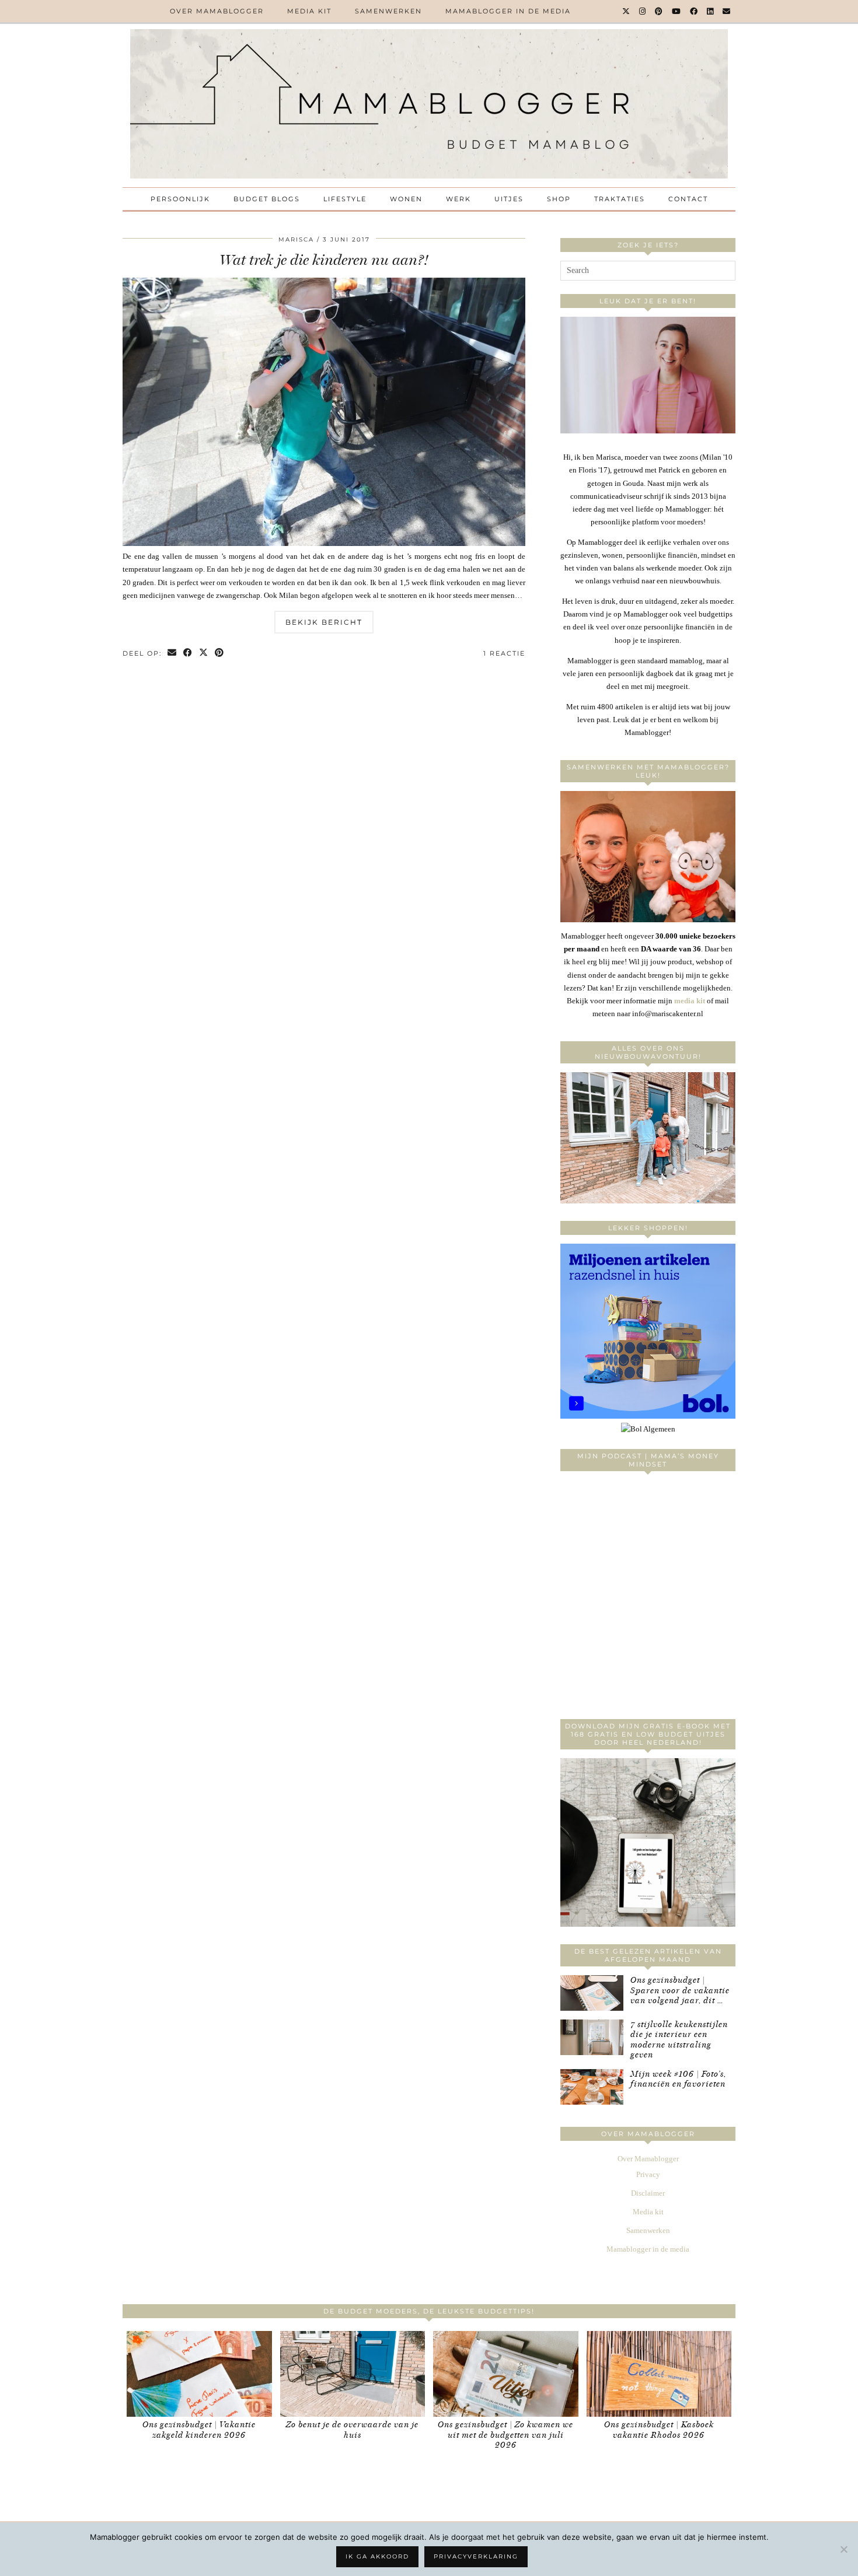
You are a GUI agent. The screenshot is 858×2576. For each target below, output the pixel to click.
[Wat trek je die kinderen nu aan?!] (324, 543)
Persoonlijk (180, 199)
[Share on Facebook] (188, 654)
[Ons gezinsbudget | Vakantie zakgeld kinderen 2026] (199, 2374)
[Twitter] (627, 11)
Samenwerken (388, 11)
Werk (458, 199)
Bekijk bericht (324, 622)
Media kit (309, 11)
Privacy (648, 2174)
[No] (843, 2549)
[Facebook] (694, 11)
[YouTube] (677, 11)
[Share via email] (172, 654)
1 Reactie (504, 653)
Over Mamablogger (217, 11)
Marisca (296, 239)
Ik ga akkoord (377, 2556)
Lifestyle (345, 199)
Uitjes (509, 199)
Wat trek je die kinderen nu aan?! (324, 260)
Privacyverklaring (476, 2556)
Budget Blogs (267, 199)
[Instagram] (643, 11)
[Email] (727, 11)
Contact (688, 199)
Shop (559, 199)
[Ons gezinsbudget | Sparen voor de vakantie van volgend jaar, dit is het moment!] (592, 1993)
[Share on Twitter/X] (204, 654)
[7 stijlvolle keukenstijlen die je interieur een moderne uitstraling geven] (592, 2037)
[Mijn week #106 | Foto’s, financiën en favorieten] (592, 2087)
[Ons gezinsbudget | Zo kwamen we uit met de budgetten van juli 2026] (506, 2374)
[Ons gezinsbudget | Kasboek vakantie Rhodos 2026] (659, 2374)
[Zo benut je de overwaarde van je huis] (353, 2374)
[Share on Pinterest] (220, 654)
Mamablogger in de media (508, 11)
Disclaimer (648, 2193)
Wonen (406, 199)
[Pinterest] (659, 11)
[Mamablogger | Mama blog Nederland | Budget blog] (429, 104)
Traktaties (620, 199)
